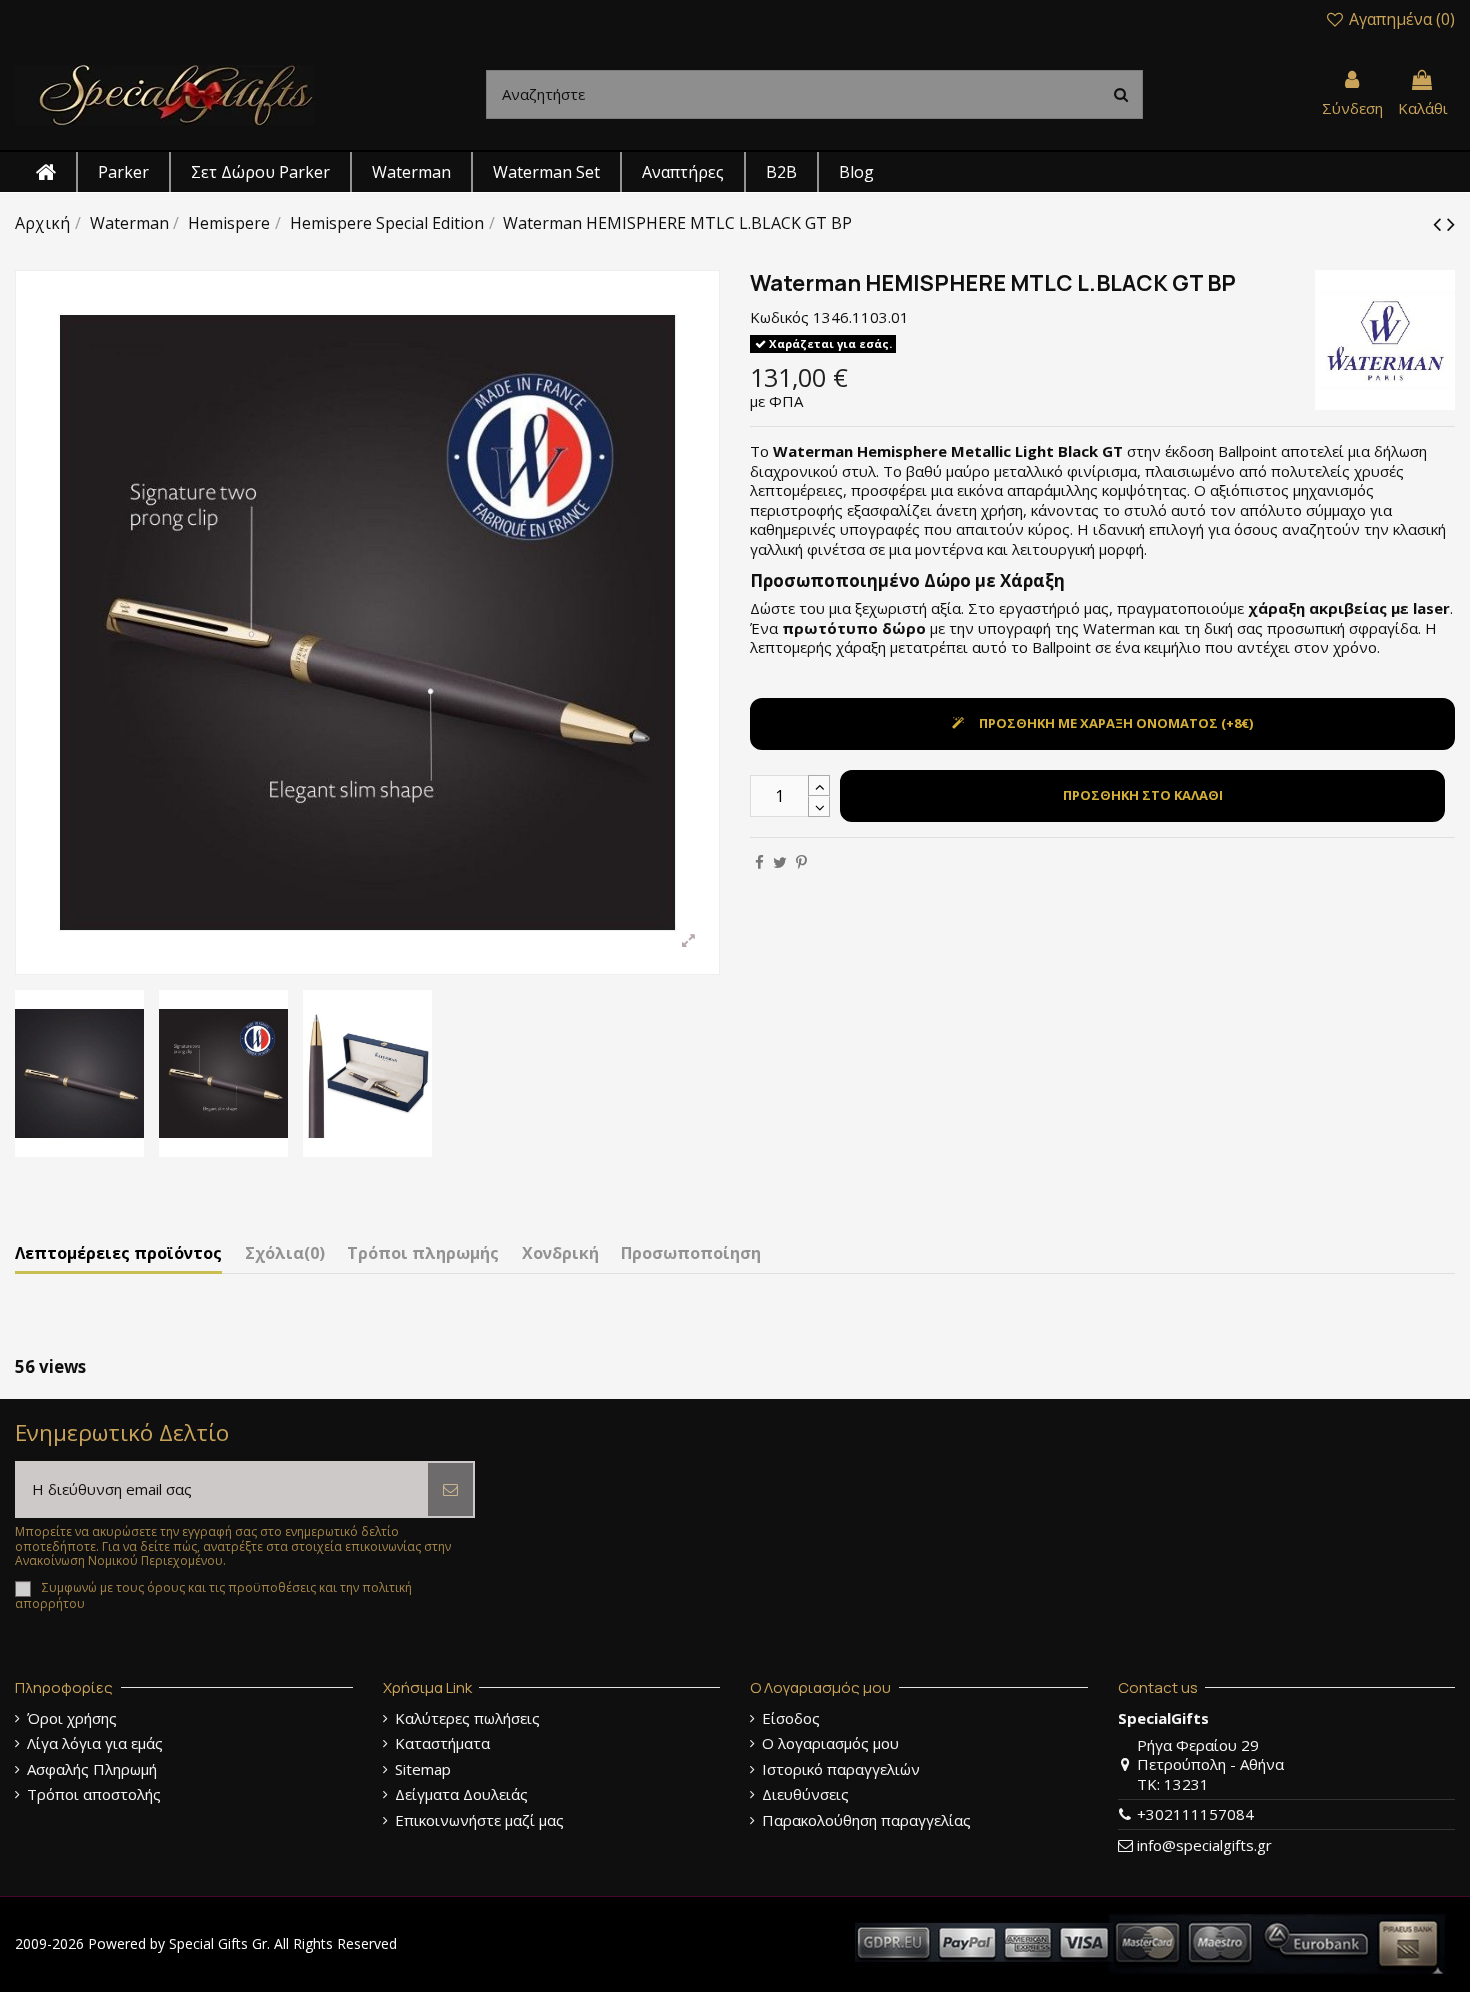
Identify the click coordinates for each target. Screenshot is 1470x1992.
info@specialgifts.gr (1204, 1845)
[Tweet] (780, 862)
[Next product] (1451, 223)
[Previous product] (1440, 223)
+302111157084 (1195, 1814)
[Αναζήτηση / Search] (1121, 94)
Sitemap (423, 1769)
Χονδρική (560, 1254)
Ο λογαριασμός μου (830, 1743)
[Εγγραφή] (450, 1489)
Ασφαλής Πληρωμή (92, 1769)
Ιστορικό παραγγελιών (841, 1769)
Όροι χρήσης (72, 1718)
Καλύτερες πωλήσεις (467, 1718)
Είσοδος (791, 1718)
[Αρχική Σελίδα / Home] (165, 93)
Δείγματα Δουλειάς (461, 1794)
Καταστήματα (442, 1743)
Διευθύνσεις (805, 1794)
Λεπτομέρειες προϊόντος (118, 1254)
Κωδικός (779, 317)
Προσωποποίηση (691, 1254)
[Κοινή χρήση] (759, 862)
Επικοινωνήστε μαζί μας (479, 1820)
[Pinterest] (801, 862)
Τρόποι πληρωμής (423, 1254)
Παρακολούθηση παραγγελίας (866, 1820)
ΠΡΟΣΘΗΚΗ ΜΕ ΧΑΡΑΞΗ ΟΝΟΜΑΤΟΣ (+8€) (1116, 723)
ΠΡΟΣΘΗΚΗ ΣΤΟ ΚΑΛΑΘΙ (1143, 795)
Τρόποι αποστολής (94, 1794)
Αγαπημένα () (1400, 19)
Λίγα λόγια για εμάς (95, 1743)
